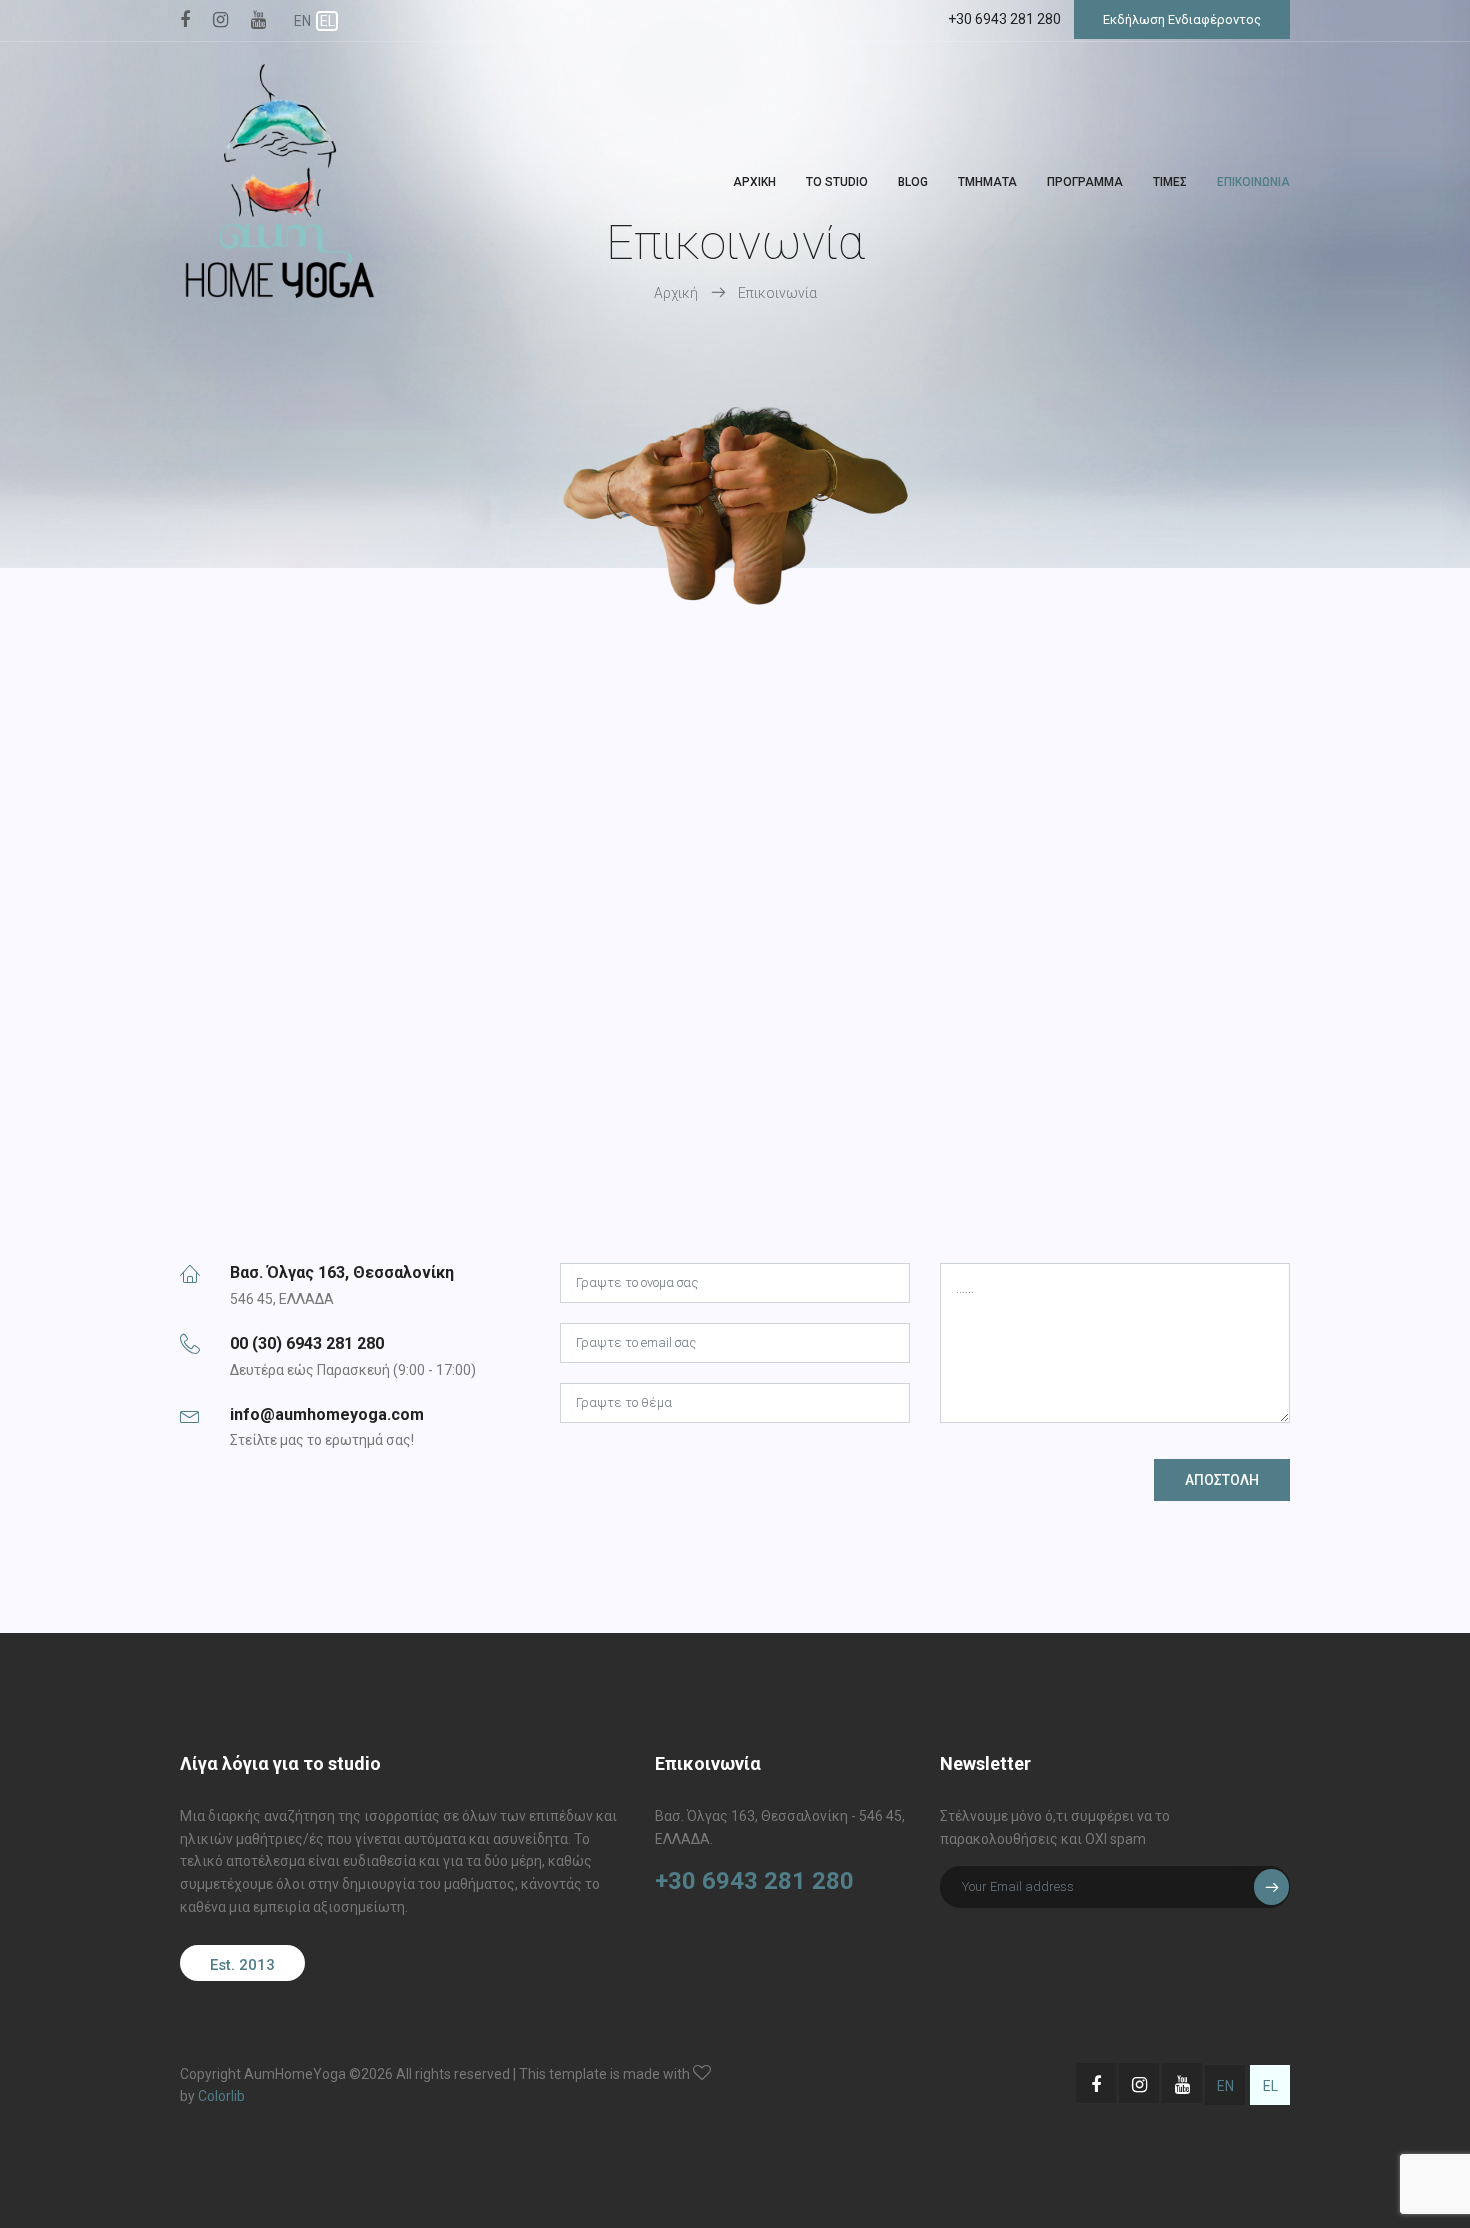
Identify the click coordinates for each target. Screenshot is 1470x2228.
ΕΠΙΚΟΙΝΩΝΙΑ (1253, 182)
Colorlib (221, 2096)
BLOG (913, 182)
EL (327, 21)
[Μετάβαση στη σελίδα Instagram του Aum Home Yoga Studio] (220, 21)
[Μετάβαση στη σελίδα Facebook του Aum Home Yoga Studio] (185, 21)
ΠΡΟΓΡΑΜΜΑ (1085, 182)
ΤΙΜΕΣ (1170, 182)
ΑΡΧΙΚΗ (754, 182)
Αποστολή (1222, 1480)
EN (302, 21)
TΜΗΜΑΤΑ (987, 182)
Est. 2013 (242, 1965)
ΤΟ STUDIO (837, 182)
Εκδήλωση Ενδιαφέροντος (1182, 19)
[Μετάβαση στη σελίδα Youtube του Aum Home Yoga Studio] (258, 21)
